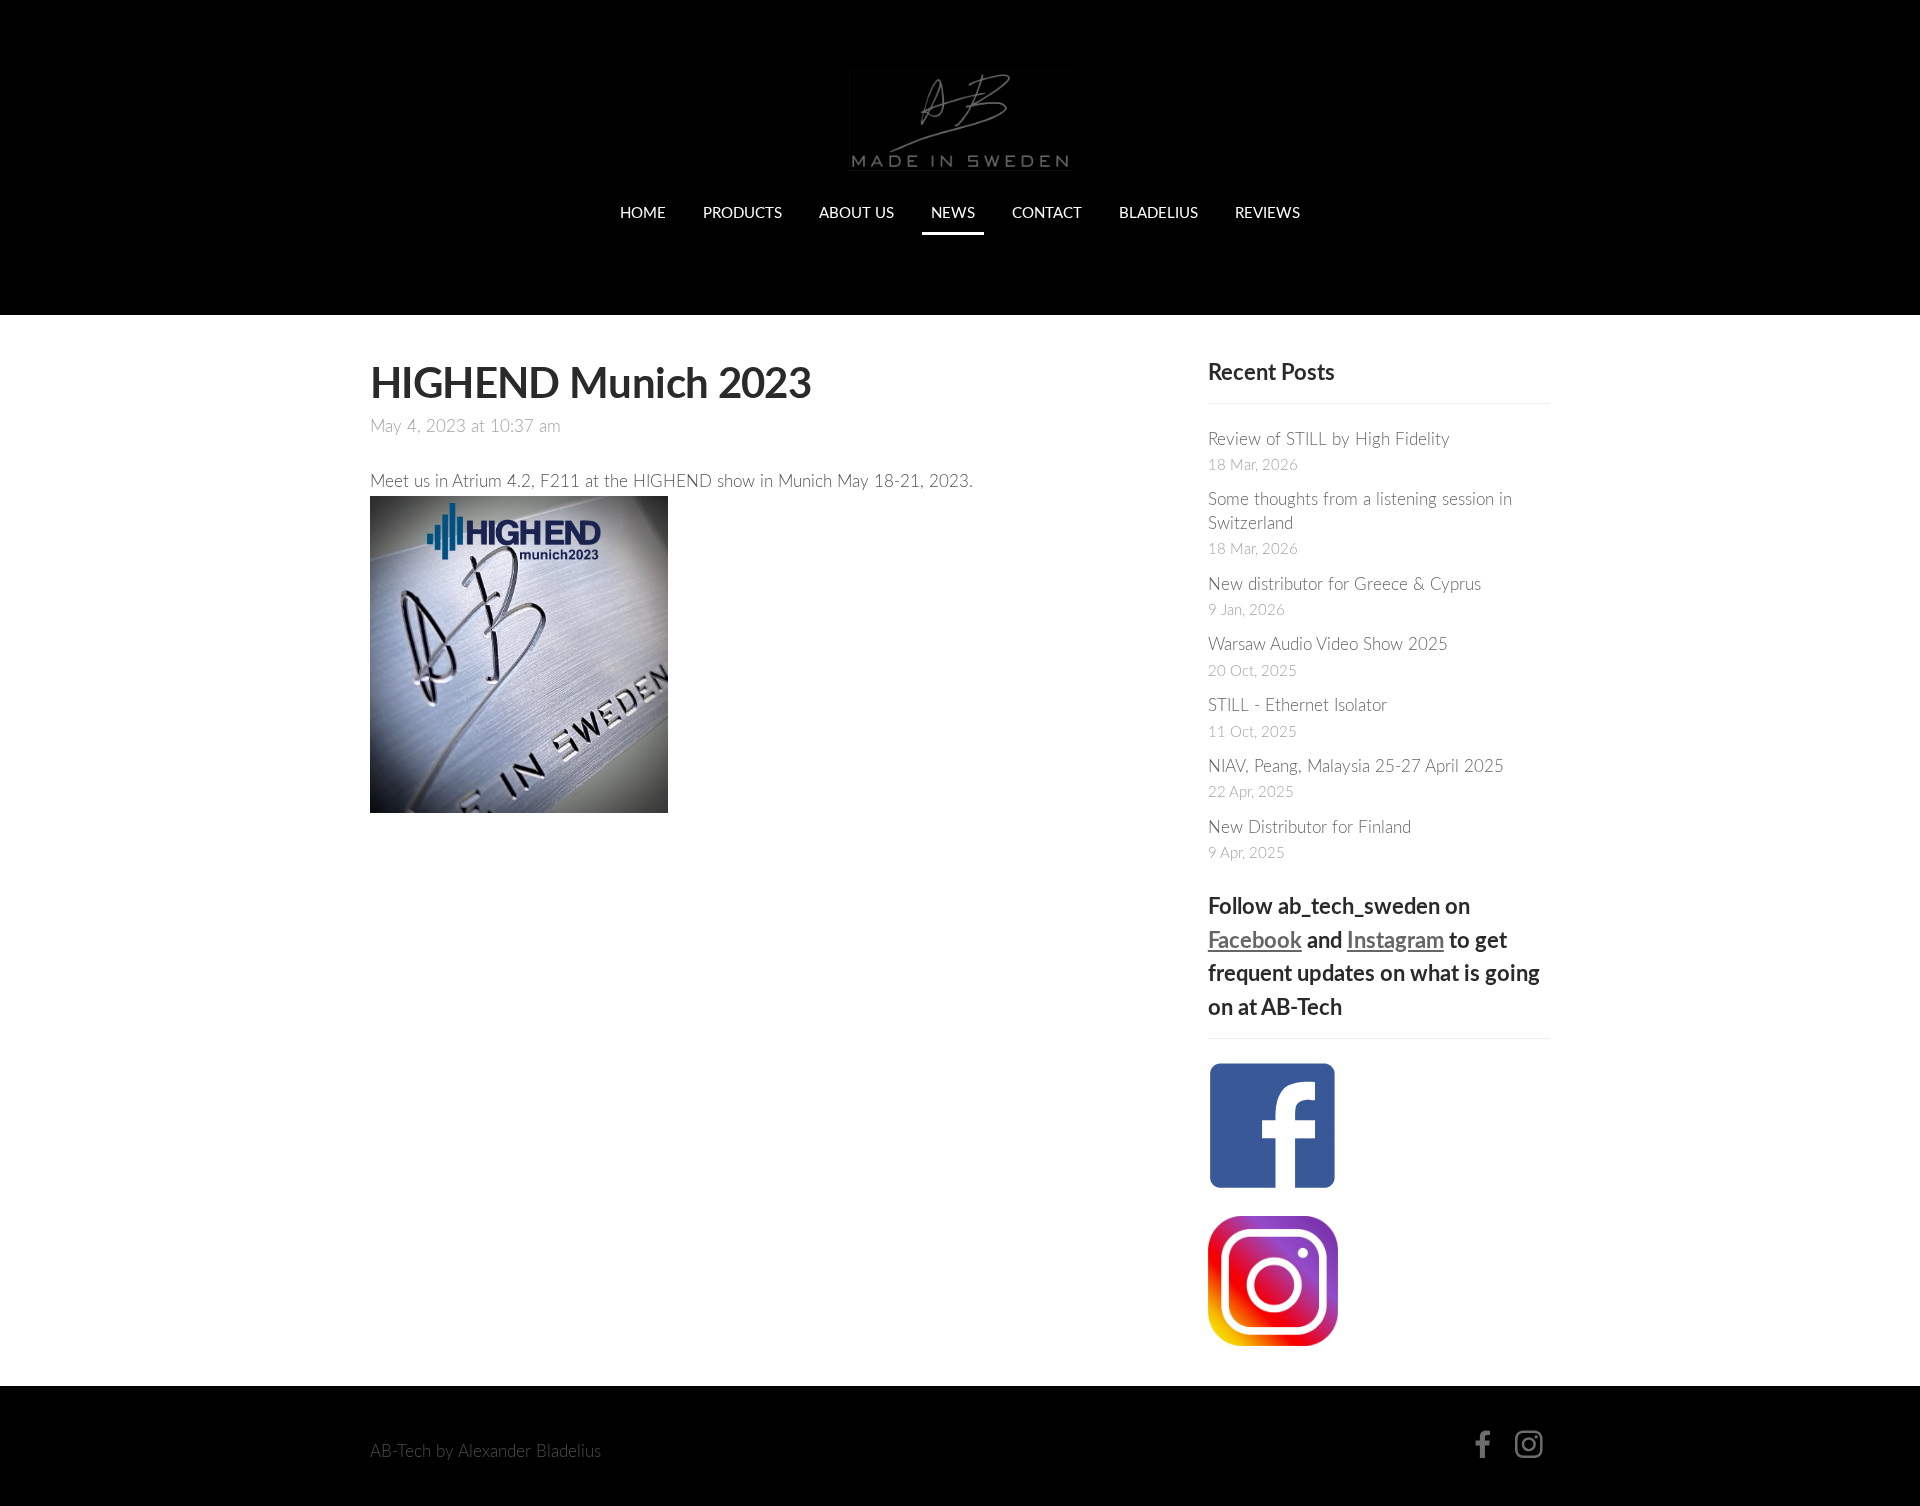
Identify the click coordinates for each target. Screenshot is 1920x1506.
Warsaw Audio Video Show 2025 (1328, 643)
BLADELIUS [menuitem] (1158, 212)
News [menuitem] (953, 212)
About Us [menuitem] (856, 212)
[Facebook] (1483, 1444)
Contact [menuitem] (1047, 212)
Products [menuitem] (742, 212)
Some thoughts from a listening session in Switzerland (1360, 510)
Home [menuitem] (643, 212)
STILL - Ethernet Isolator (1297, 704)
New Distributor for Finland (1309, 826)
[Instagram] (1529, 1444)
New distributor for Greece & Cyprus (1344, 583)
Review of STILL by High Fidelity (1329, 438)
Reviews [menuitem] (1267, 212)
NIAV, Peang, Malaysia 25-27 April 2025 (1356, 765)
